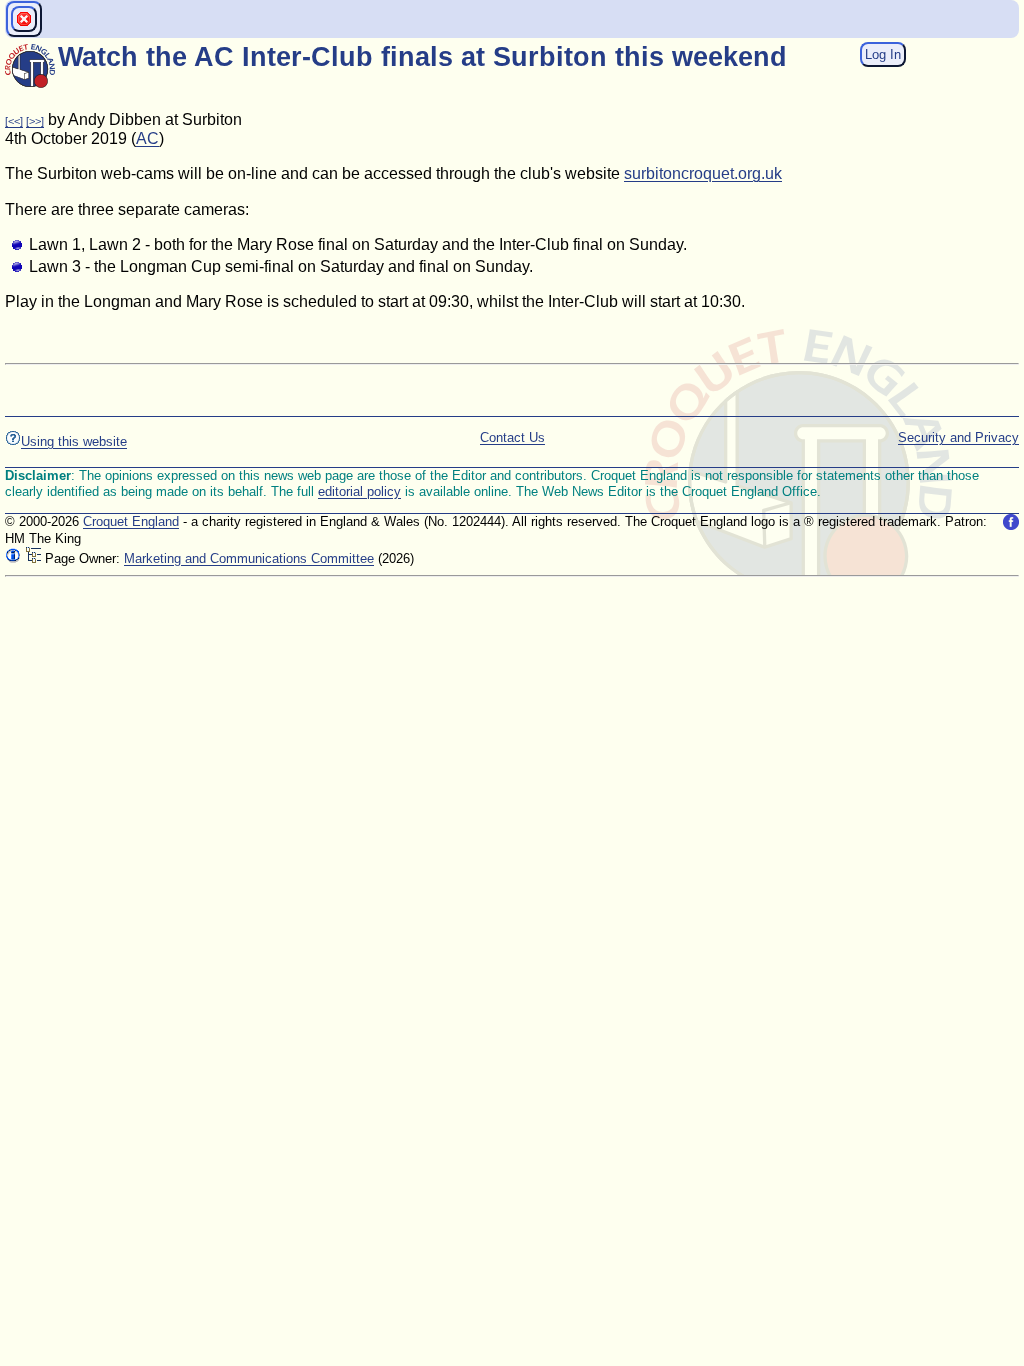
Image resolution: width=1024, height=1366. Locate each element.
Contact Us (512, 437)
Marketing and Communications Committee (249, 558)
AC (147, 138)
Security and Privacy (958, 437)
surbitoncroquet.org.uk (703, 173)
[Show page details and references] (13, 558)
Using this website (74, 441)
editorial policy (359, 491)
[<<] (14, 121)
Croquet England (131, 521)
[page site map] (33, 558)
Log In (883, 54)
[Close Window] (24, 19)
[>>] (35, 121)
